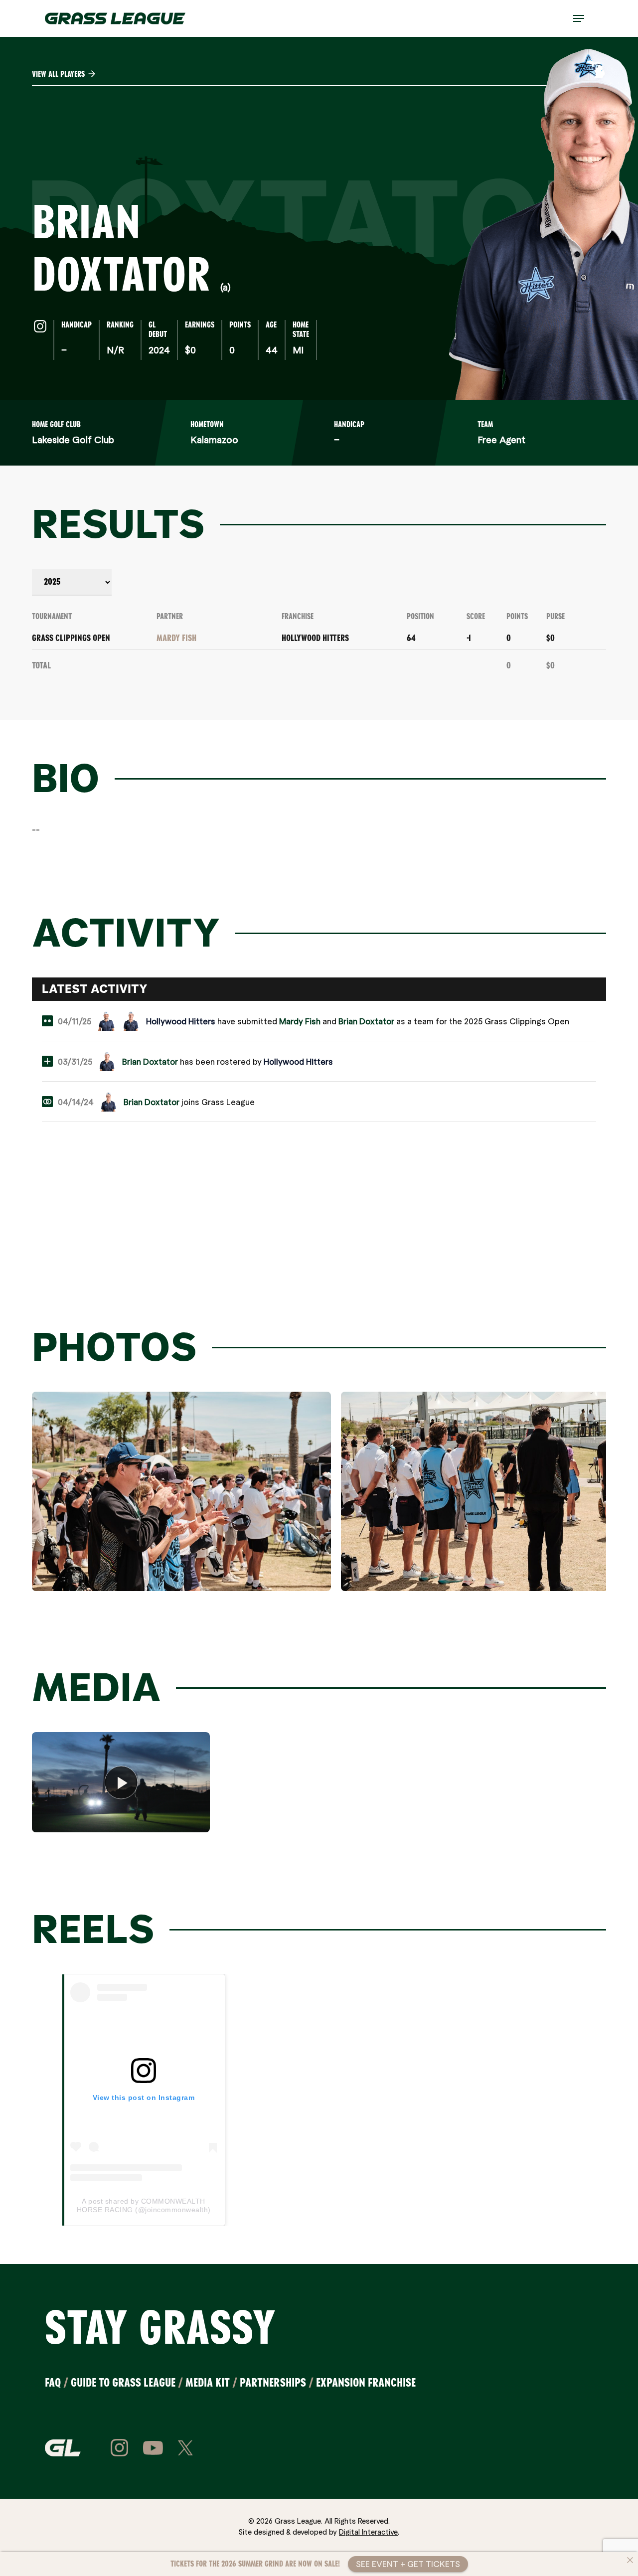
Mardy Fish (176, 638)
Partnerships (273, 2382)
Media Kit (208, 2382)
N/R (115, 350)
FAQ (53, 2382)
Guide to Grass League (123, 2382)
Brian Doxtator (366, 1021)
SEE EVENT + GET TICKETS (408, 2564)
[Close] (630, 2560)
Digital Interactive (368, 2532)
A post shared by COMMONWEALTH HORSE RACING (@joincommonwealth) (144, 2205)
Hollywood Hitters (315, 638)
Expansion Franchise (366, 2382)
